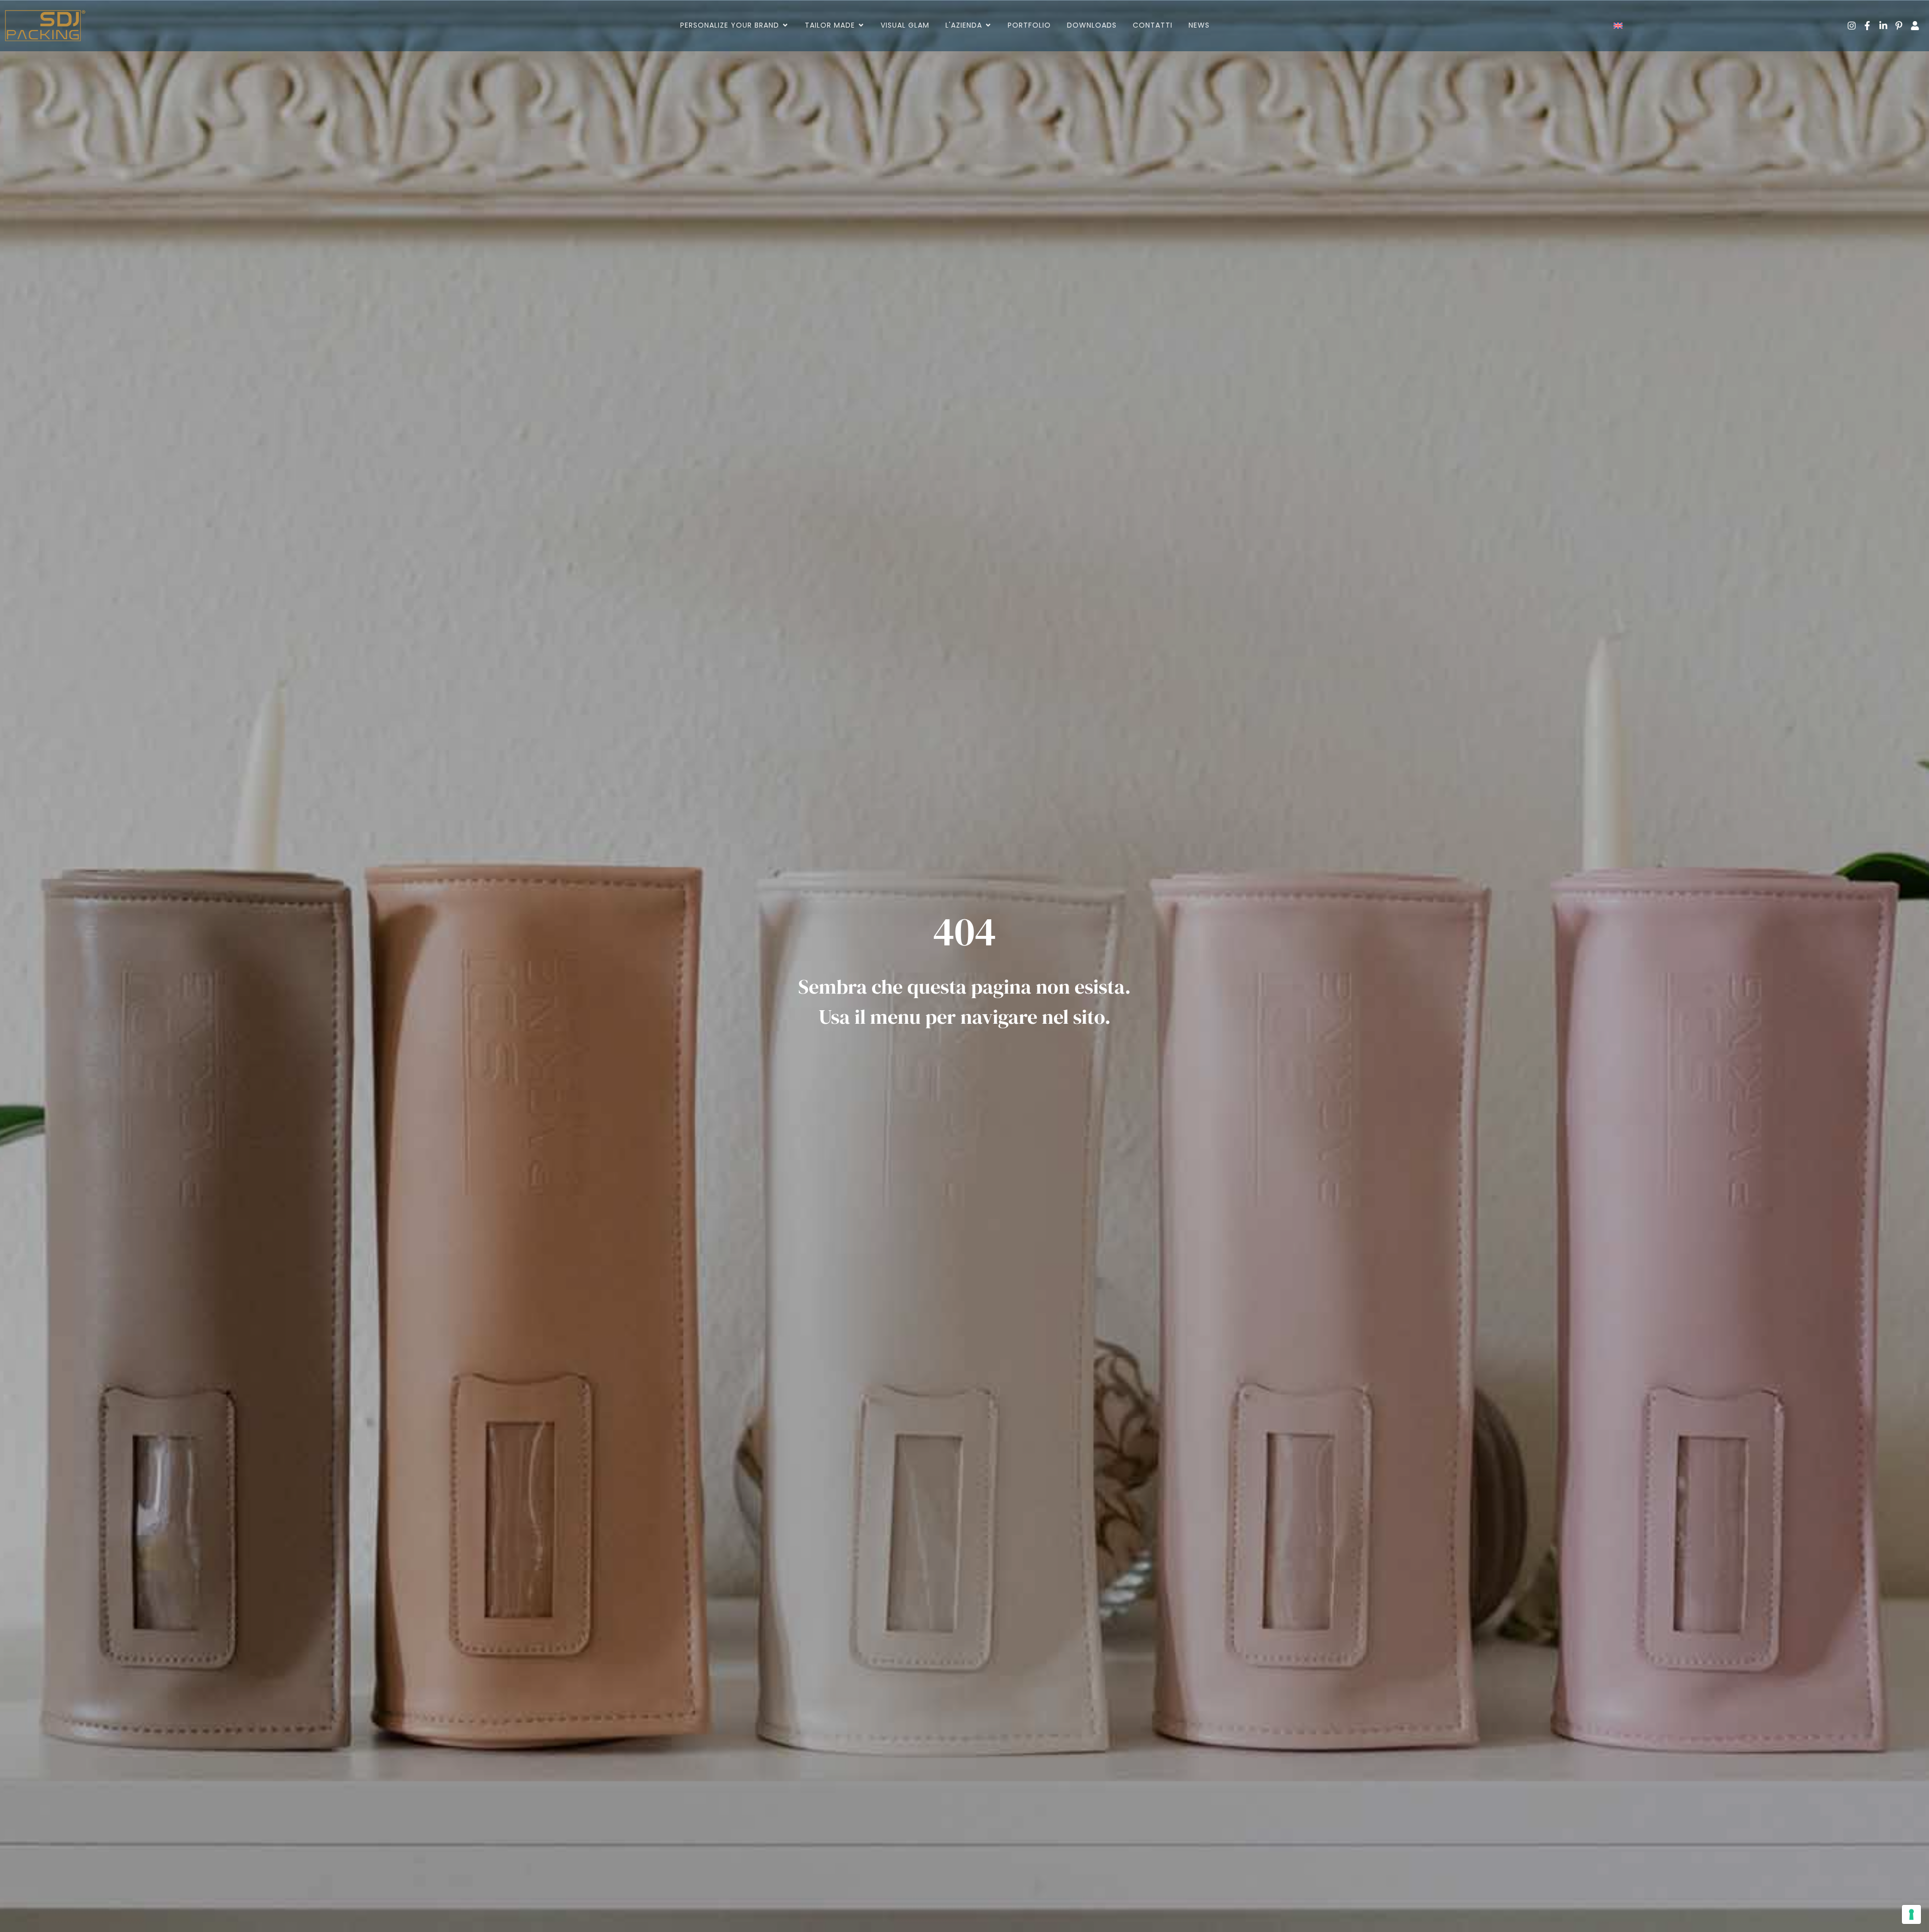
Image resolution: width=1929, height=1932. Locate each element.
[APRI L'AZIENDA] (988, 25)
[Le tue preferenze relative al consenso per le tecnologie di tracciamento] (1911, 1914)
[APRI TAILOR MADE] (861, 25)
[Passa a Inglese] (1618, 26)
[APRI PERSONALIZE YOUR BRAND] (785, 25)
